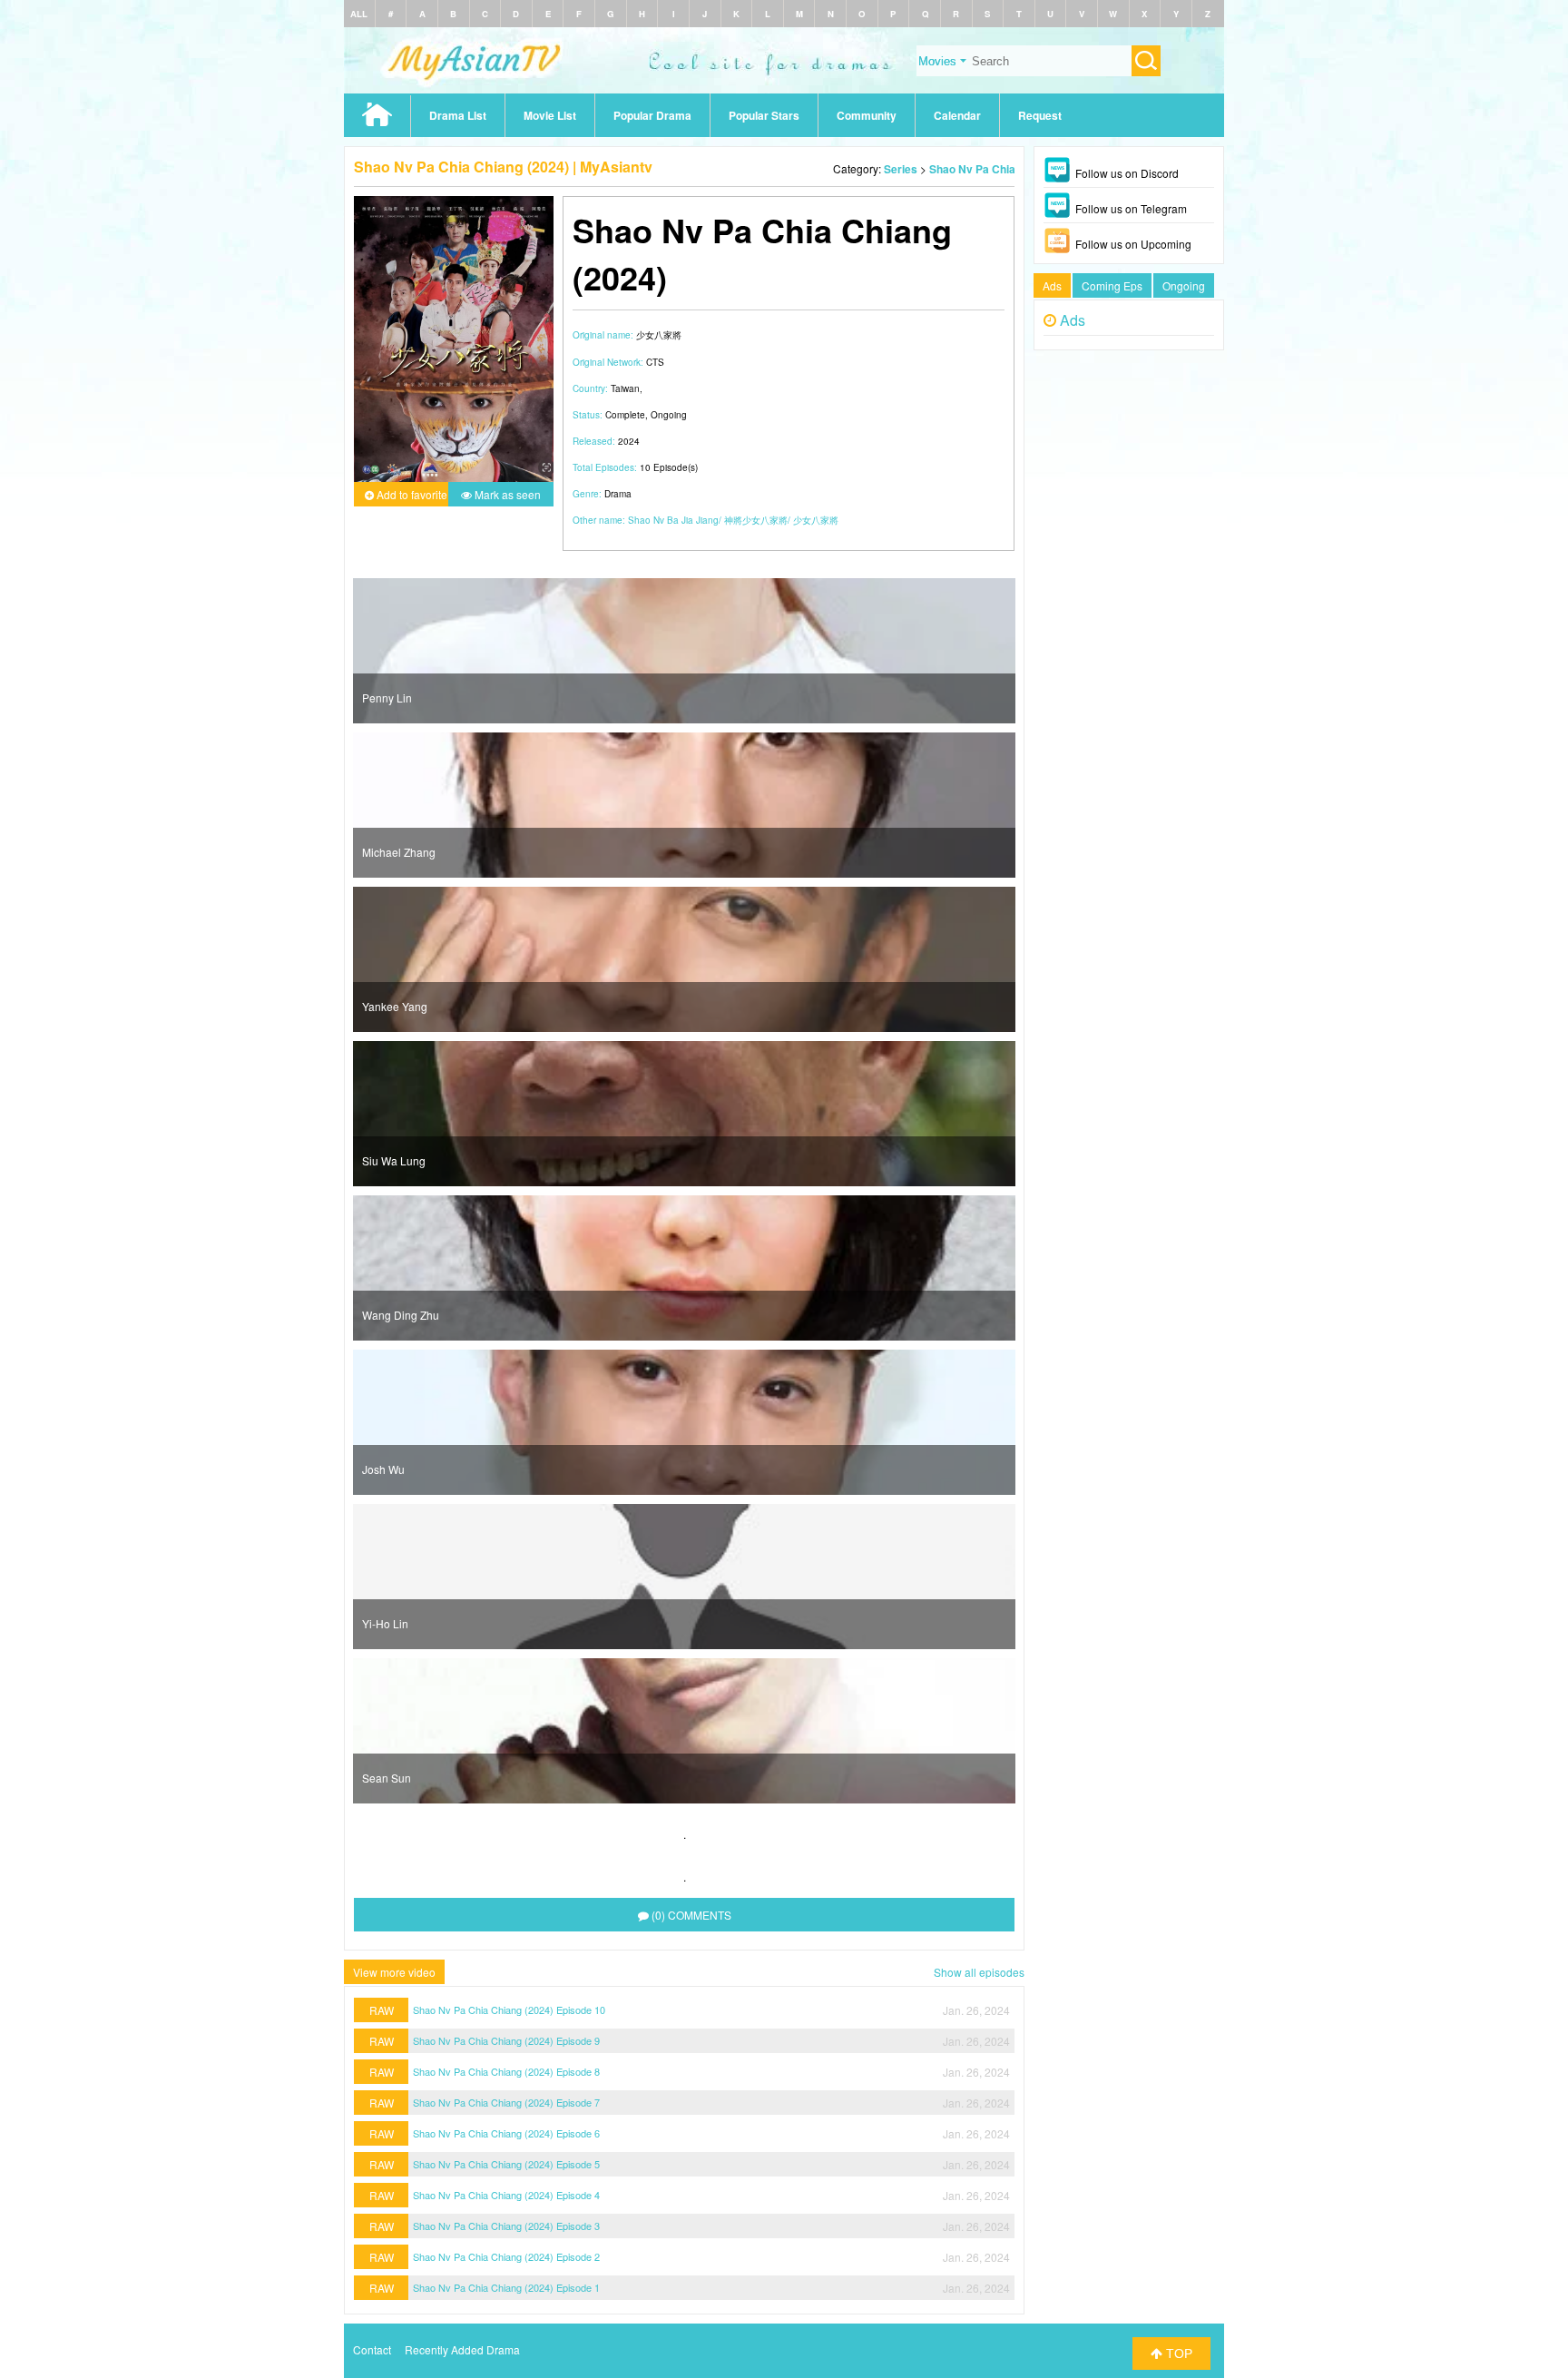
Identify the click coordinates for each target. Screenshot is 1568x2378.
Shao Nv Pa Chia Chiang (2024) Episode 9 (506, 2040)
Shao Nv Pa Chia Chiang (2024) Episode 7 (506, 2102)
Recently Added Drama (462, 2349)
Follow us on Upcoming (1133, 244)
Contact (372, 2349)
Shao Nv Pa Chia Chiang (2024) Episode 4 (506, 2195)
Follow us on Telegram (1131, 208)
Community (867, 115)
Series (901, 169)
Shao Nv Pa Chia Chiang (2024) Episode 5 (506, 2164)
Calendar (957, 115)
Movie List (550, 115)
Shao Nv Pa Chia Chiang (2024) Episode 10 (509, 2010)
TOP (1177, 2353)
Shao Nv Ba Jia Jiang (673, 520)
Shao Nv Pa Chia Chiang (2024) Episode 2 (506, 2256)
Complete (625, 415)
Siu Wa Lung (394, 1160)
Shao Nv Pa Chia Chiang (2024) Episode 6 (506, 2133)
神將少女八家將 (756, 520)
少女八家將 (816, 520)
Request (1040, 115)
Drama (618, 494)
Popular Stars (764, 115)
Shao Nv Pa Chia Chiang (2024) (1009, 169)
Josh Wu (383, 1469)
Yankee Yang (395, 1006)
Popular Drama (652, 115)
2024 (629, 441)
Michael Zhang (399, 852)
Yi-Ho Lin (385, 1623)
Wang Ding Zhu (401, 1315)
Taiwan (625, 388)
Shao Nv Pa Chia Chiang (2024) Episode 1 (506, 2287)
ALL (359, 14)
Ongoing (669, 415)
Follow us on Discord (1127, 173)
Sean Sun (387, 1778)
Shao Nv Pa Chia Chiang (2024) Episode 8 (506, 2071)
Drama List (458, 115)
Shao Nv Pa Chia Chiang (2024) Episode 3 (506, 2226)
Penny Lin (387, 698)
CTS (655, 362)
